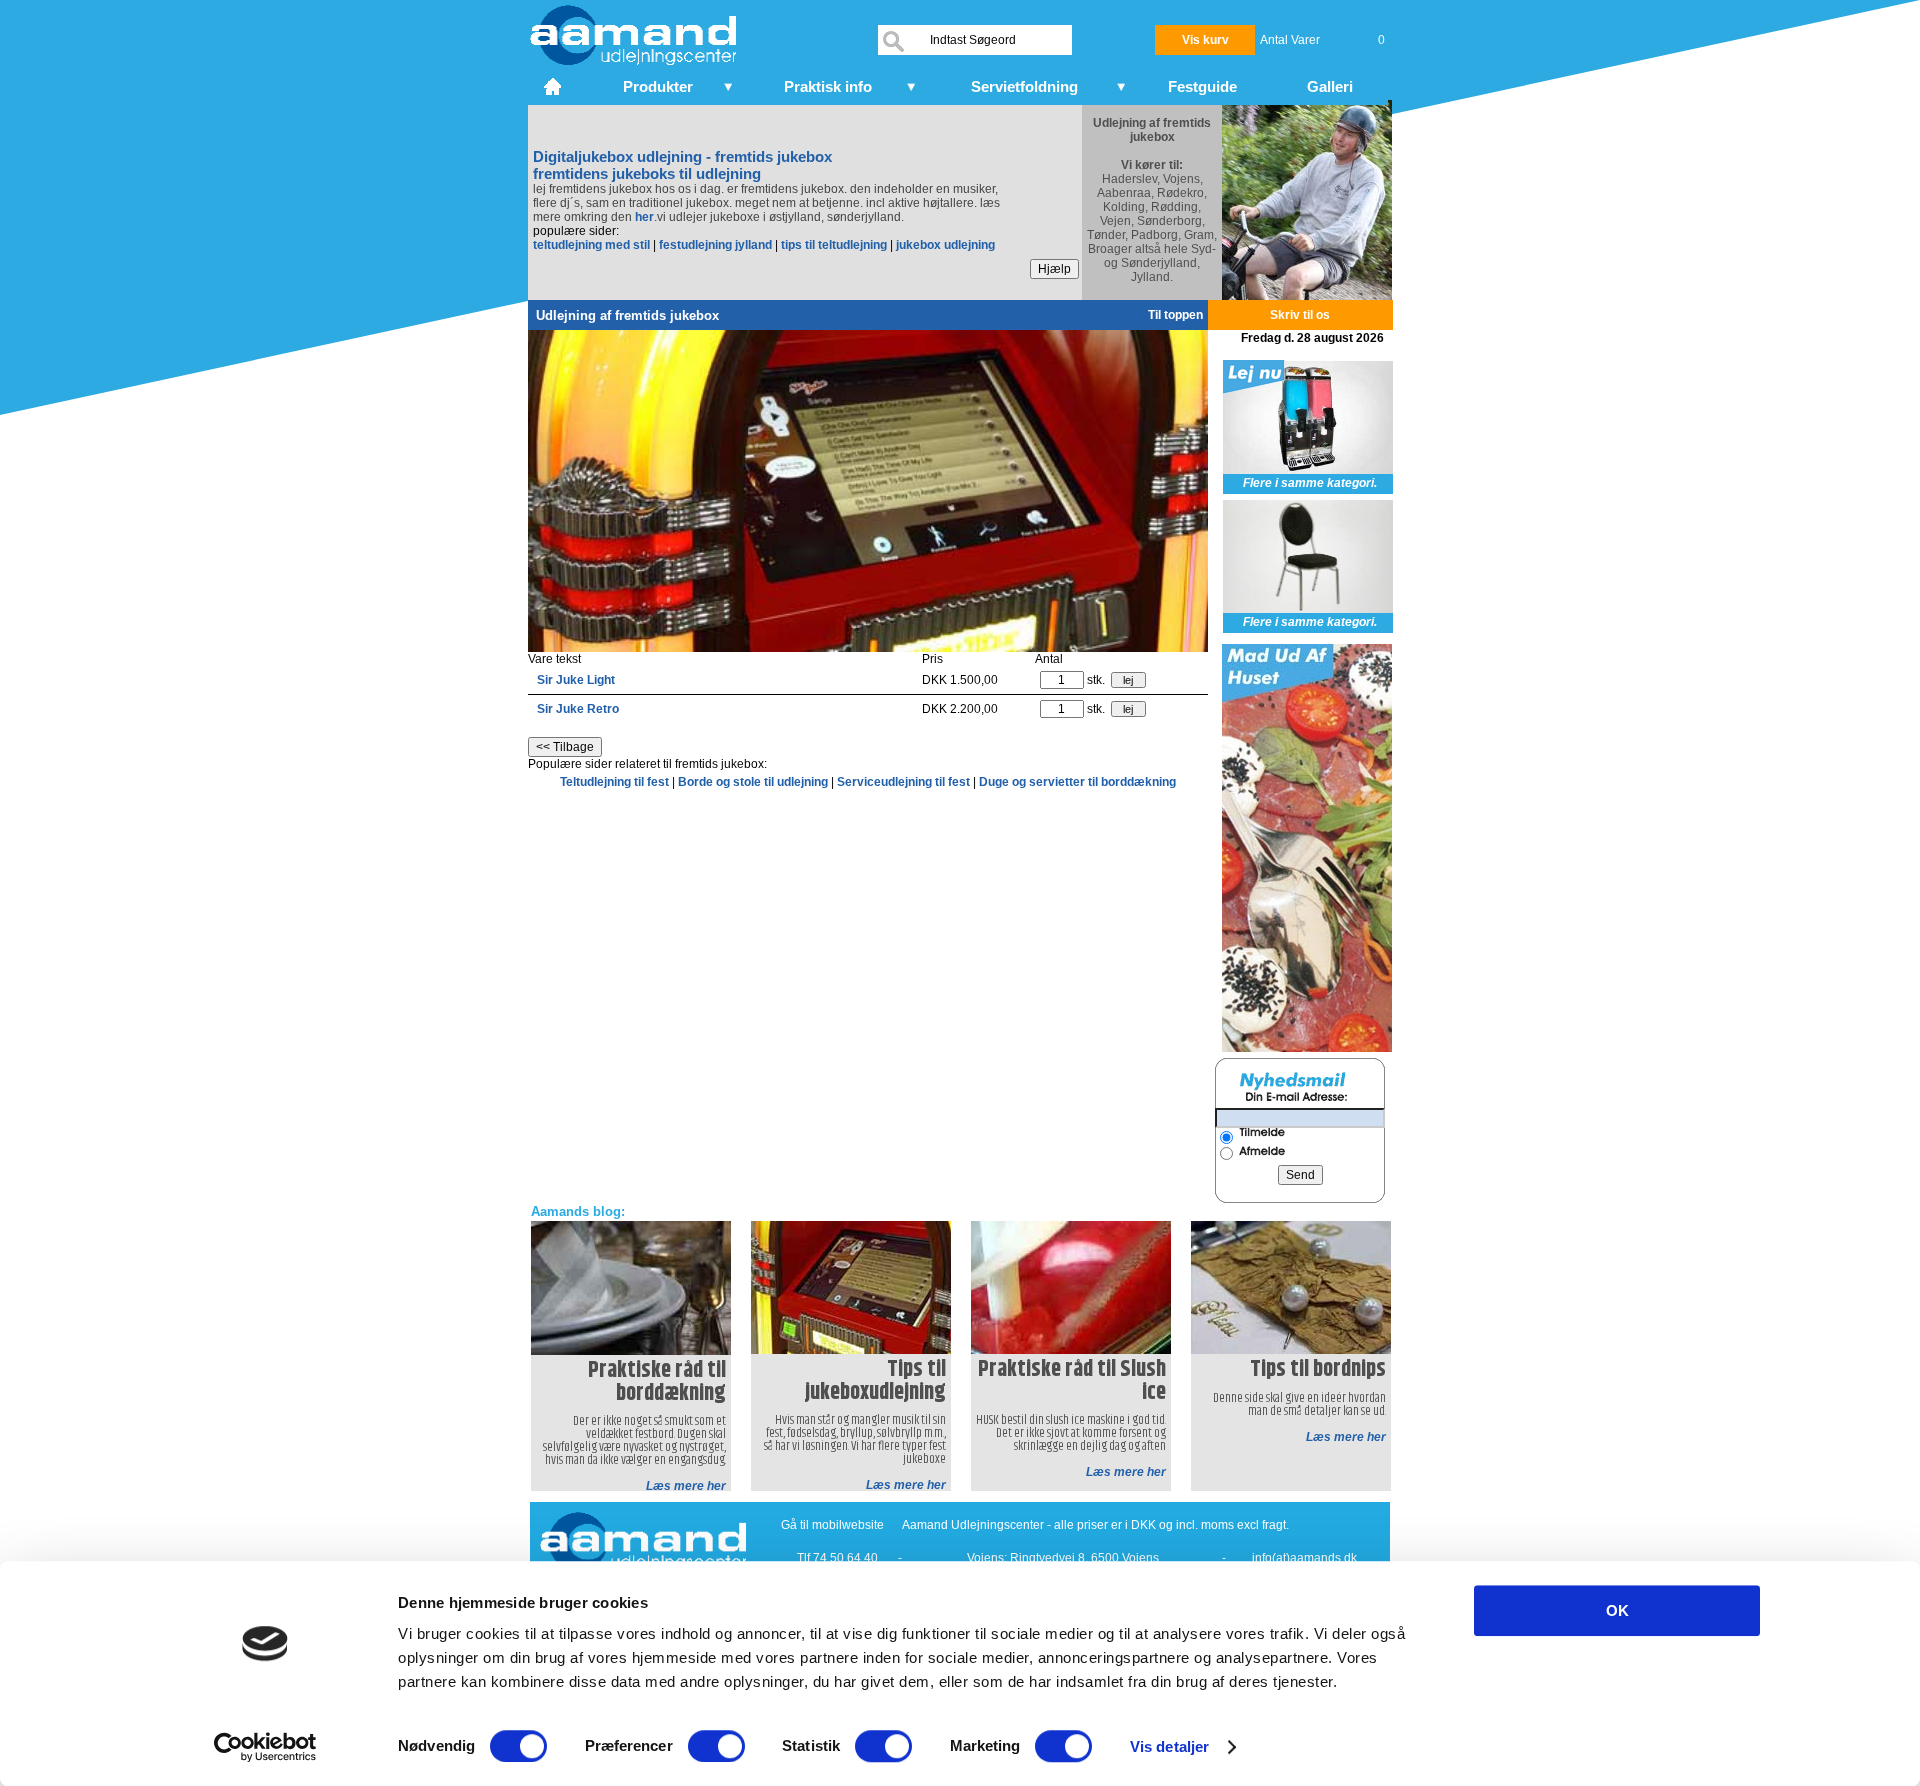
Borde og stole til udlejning (754, 782)
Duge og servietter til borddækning (1077, 782)
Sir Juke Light (576, 680)
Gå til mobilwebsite (832, 1525)
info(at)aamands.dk (1304, 1558)
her (644, 217)
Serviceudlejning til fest (905, 782)
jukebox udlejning (945, 245)
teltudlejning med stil (591, 245)
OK (1617, 1610)
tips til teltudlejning (834, 245)
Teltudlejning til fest (616, 782)
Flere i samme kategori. (1310, 483)
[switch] (716, 1746)
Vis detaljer (1169, 1746)
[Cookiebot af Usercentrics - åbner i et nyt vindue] (265, 1747)
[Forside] (554, 84)
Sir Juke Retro (578, 709)
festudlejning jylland (715, 245)
